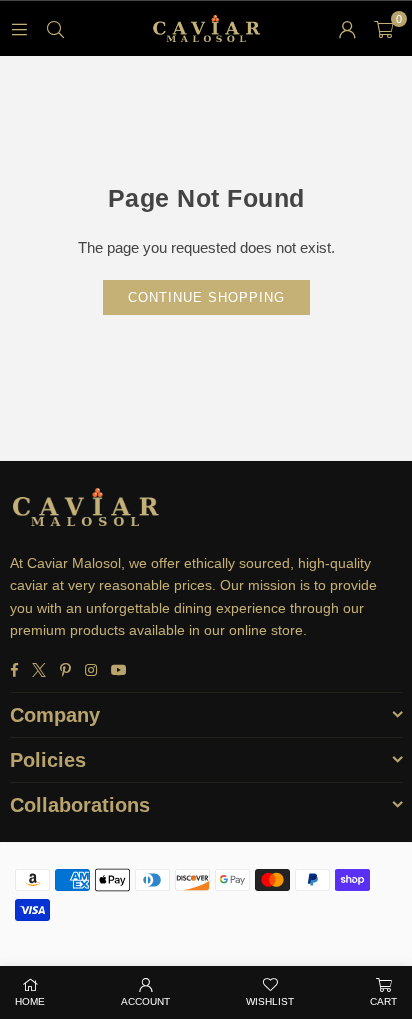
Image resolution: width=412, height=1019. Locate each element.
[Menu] (19, 28)
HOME (30, 1001)
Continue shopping (206, 297)
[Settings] (347, 29)
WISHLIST (270, 1001)
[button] (383, 29)
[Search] (55, 28)
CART (383, 1001)
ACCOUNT (145, 1001)
